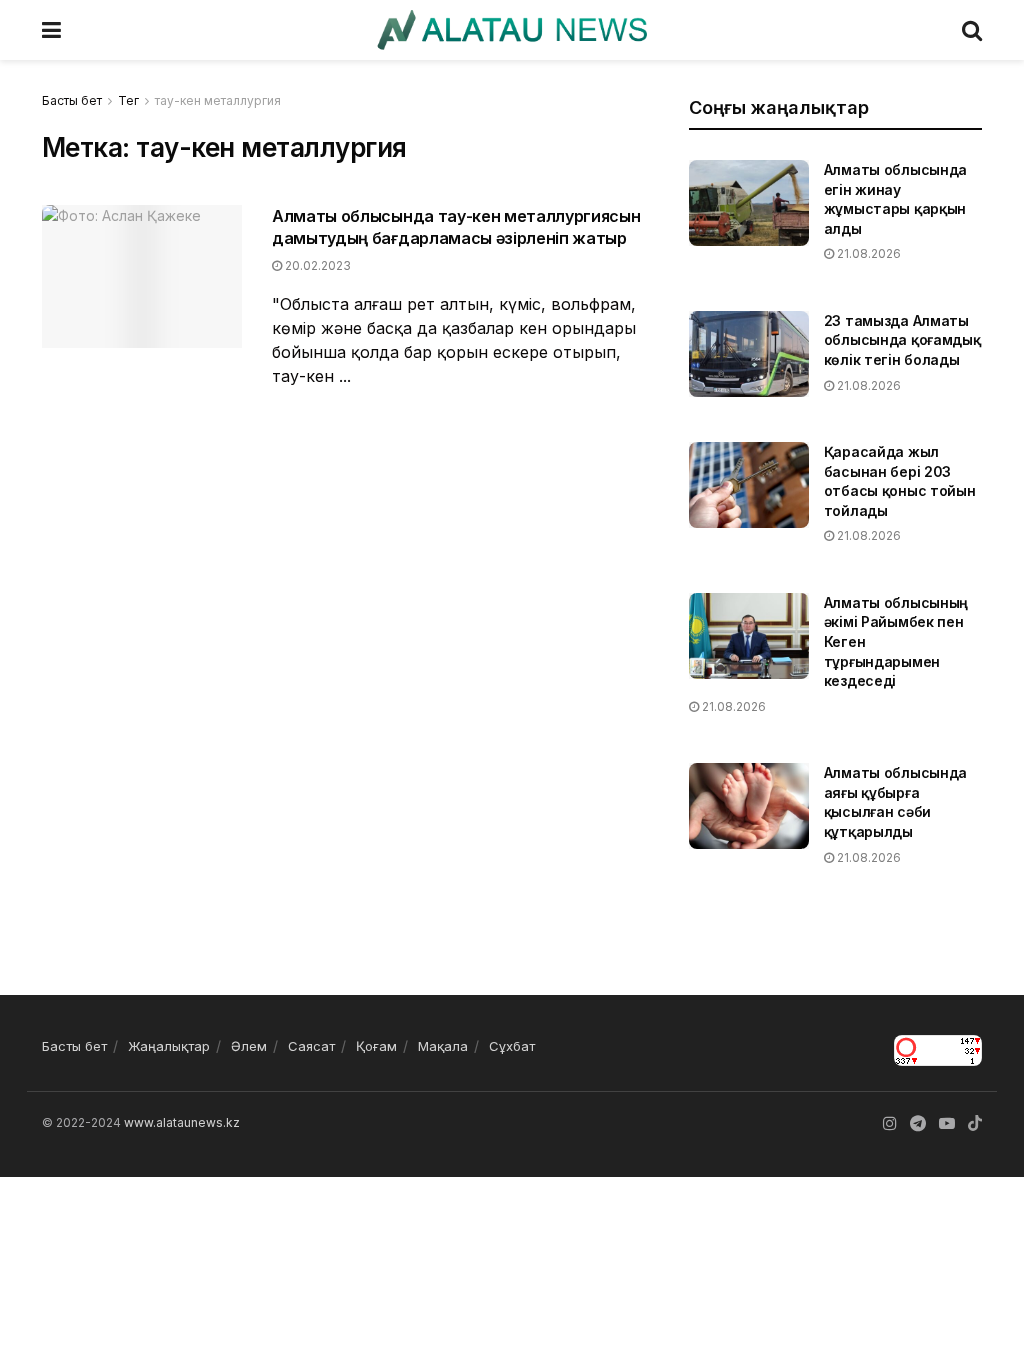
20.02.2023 (316, 265)
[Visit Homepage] (511, 30)
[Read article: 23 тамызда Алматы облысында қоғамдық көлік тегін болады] (749, 354)
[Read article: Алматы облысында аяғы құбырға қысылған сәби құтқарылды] (749, 806)
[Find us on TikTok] (975, 1124)
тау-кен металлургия (218, 100)
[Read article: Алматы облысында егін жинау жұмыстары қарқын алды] (749, 203)
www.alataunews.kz (182, 1122)
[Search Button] (972, 30)
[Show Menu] (51, 30)
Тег (128, 100)
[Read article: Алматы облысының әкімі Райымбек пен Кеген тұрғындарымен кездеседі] (749, 636)
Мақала (443, 1046)
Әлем (249, 1046)
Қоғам (376, 1046)
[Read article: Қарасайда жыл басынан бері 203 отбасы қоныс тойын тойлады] (749, 485)
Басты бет (72, 100)
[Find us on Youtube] (947, 1123)
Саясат (311, 1046)
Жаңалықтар (169, 1046)
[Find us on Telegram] (918, 1123)
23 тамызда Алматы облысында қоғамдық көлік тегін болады (902, 340)
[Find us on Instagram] (890, 1123)
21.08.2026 (867, 253)
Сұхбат (512, 1046)
